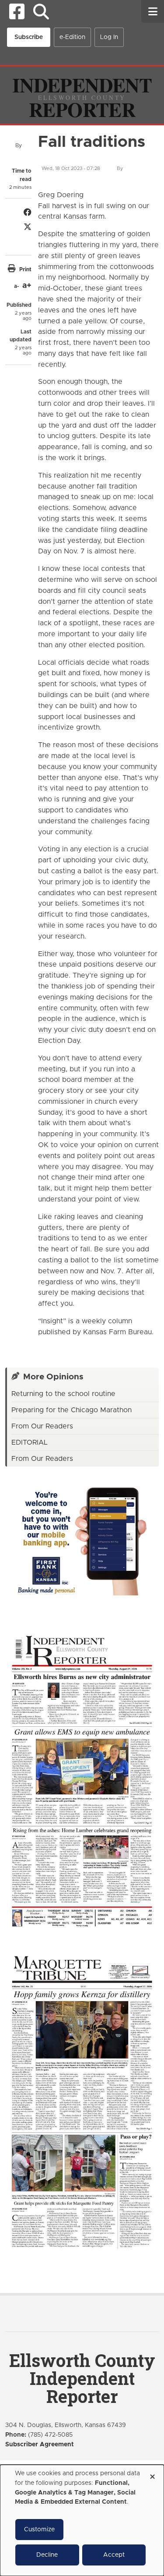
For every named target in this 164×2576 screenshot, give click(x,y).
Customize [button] (39, 2530)
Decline (47, 2555)
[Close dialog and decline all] (152, 2474)
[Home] (82, 95)
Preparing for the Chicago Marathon (72, 1410)
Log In (109, 37)
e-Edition (72, 37)
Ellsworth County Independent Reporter (82, 2378)
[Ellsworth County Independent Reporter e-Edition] (82, 1780)
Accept (114, 2555)
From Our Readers (42, 1426)
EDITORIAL (30, 1442)
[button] (41, 12)
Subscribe (29, 37)
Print (25, 269)
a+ (27, 286)
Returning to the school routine (63, 1394)
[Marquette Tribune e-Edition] (82, 2101)
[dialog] (82, 2520)
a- (16, 286)
